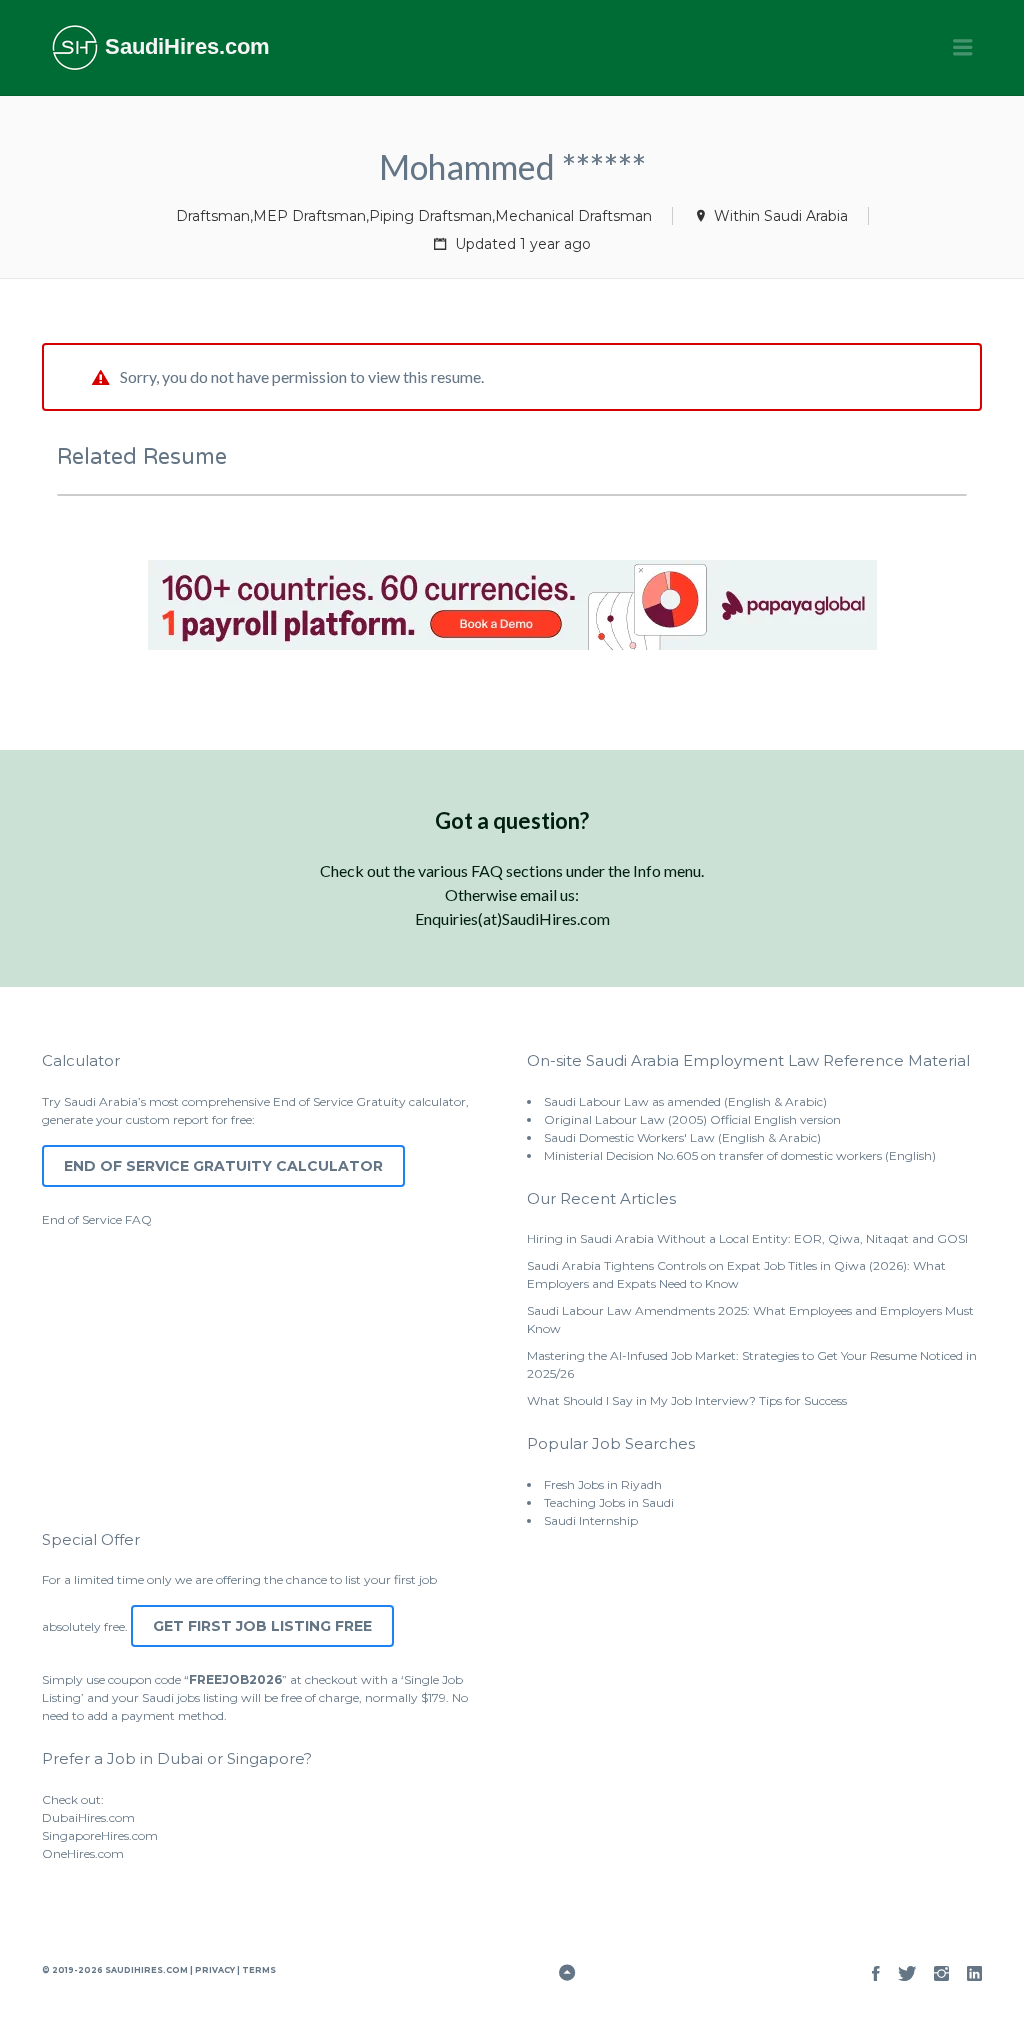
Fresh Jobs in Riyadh (603, 1484)
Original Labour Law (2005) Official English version (692, 1119)
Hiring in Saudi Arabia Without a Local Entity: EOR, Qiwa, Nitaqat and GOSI (747, 1238)
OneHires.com (83, 1853)
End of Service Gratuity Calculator (223, 1166)
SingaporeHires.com (100, 1835)
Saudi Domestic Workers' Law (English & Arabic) (682, 1137)
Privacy (215, 1970)
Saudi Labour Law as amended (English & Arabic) (685, 1101)
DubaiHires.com (88, 1817)
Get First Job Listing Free (262, 1626)
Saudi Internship (591, 1520)
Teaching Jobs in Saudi (609, 1502)
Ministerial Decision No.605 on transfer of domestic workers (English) (740, 1155)
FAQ (138, 1219)
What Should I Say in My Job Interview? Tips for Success (687, 1400)
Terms (258, 1970)
